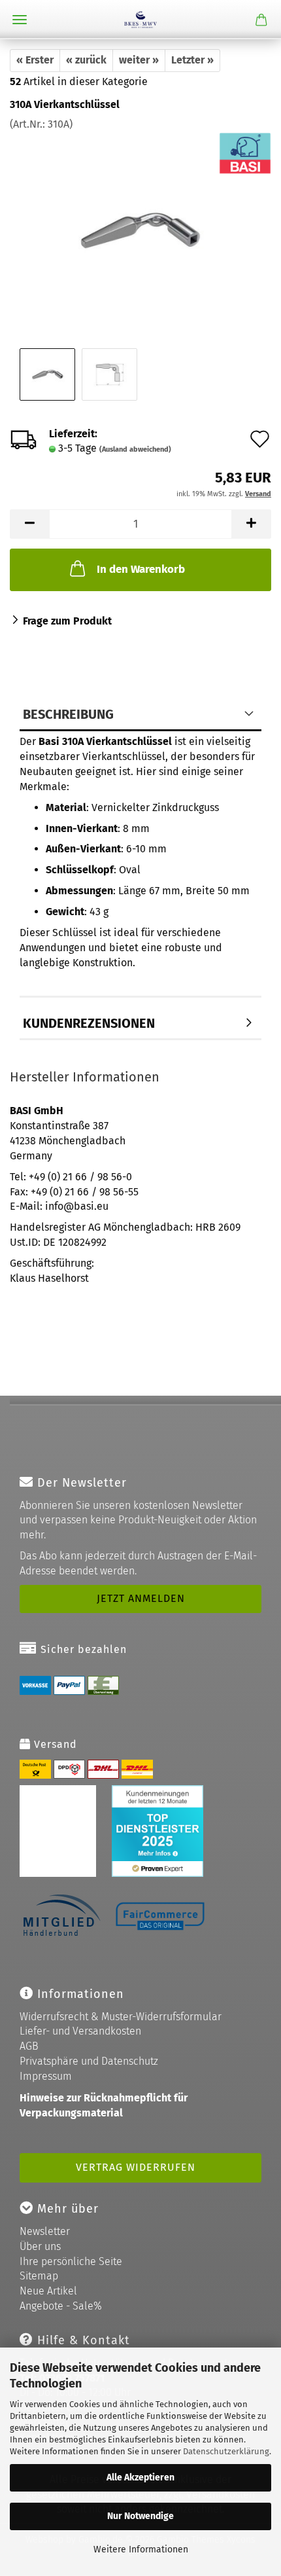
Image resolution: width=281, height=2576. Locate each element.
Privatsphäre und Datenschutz (89, 2061)
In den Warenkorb (141, 569)
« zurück (86, 60)
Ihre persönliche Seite (71, 2261)
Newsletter (45, 2231)
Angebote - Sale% (61, 2306)
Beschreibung (68, 714)
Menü (20, 20)
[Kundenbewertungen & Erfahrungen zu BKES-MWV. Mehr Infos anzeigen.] (111, 1830)
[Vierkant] (140, 229)
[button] (29, 524)
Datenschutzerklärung (226, 2451)
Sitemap (39, 2276)
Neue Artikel (48, 2291)
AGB (29, 2046)
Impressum (46, 2076)
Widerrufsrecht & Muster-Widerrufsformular (121, 2017)
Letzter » (192, 60)
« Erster (35, 60)
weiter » (139, 60)
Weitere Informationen (141, 2549)
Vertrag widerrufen (136, 2167)
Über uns (40, 2246)
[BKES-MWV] (140, 20)
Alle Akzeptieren (140, 2477)
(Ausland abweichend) (135, 449)
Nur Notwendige (140, 2516)
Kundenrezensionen (89, 1023)
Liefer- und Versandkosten (80, 2031)
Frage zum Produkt (67, 621)
